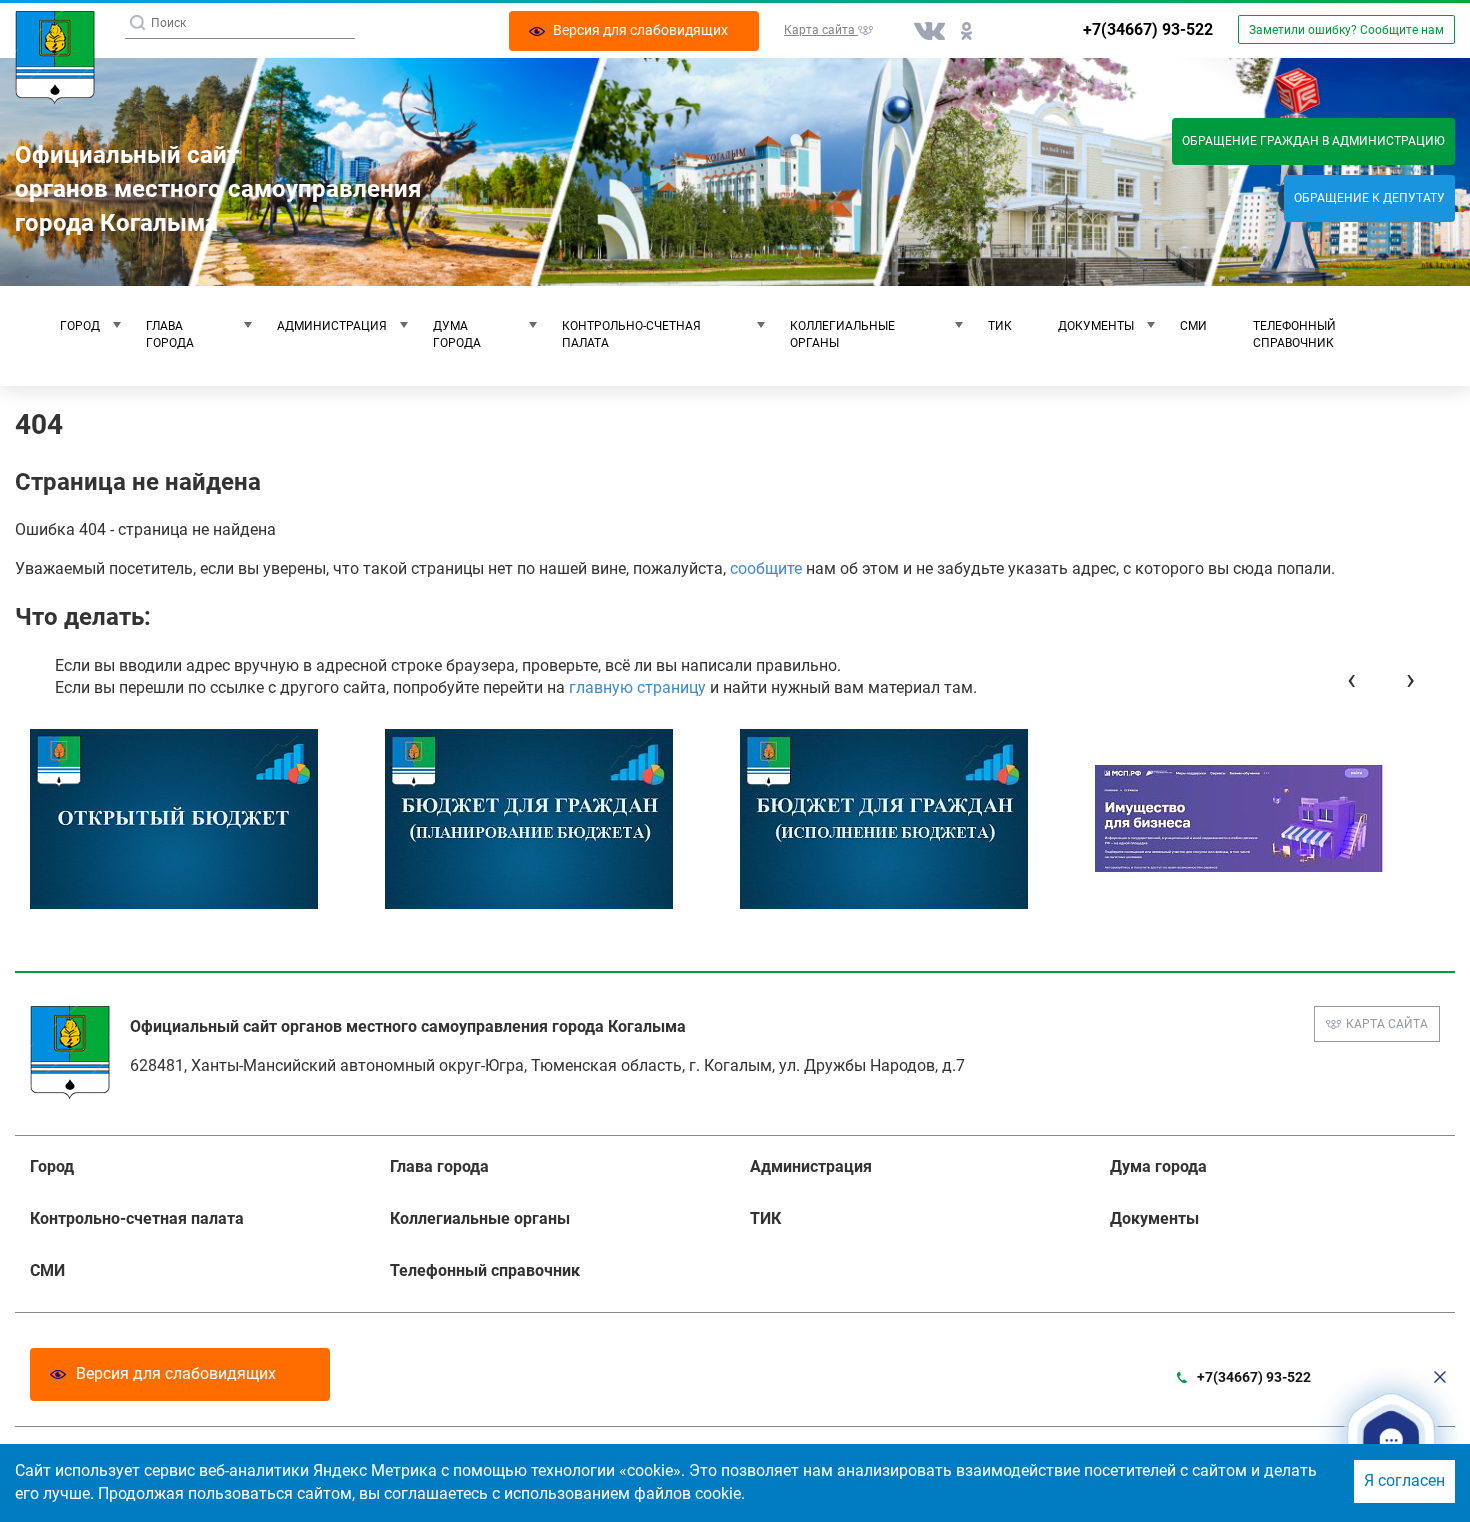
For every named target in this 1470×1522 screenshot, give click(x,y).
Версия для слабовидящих (176, 1373)
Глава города (170, 334)
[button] (1391, 1440)
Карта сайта (1387, 1024)
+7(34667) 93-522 (1148, 29)
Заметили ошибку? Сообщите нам (1346, 30)
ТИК (1000, 326)
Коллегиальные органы (842, 334)
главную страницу (637, 687)
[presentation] (1351, 679)
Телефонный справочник (1294, 334)
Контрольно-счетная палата (631, 334)
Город (80, 326)
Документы (1096, 326)
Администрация (332, 326)
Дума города (457, 334)
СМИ (1193, 326)
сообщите (766, 568)
